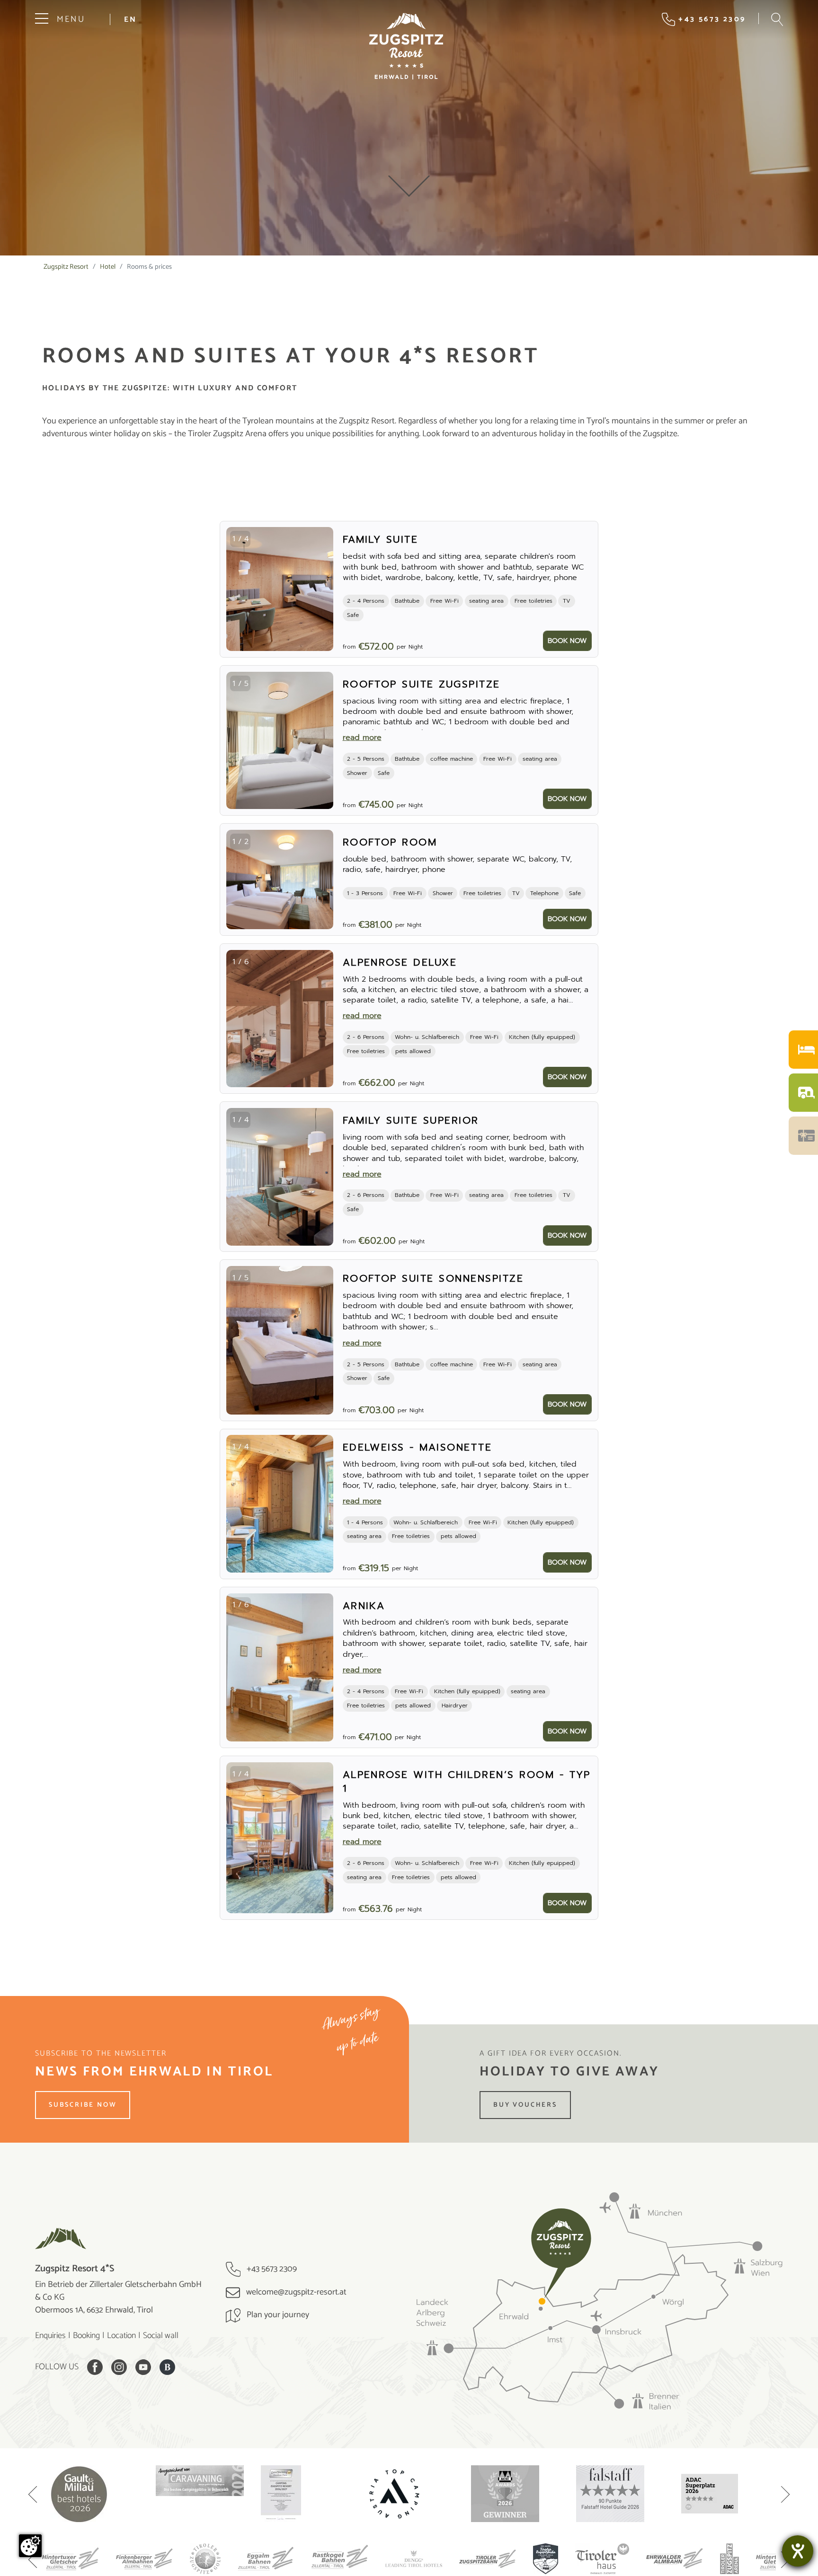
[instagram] (119, 2367)
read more (362, 738)
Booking (86, 2336)
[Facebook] (95, 2367)
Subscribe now (83, 2105)
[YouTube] (143, 2367)
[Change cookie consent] (30, 2546)
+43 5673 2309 (271, 2269)
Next (785, 2496)
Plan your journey (277, 2315)
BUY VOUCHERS (525, 2105)
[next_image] (318, 589)
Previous (33, 2496)
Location (121, 2336)
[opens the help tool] (798, 2551)
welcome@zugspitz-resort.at (295, 2292)
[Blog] (167, 2367)
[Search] (777, 19)
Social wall (161, 2336)
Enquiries (50, 2336)
